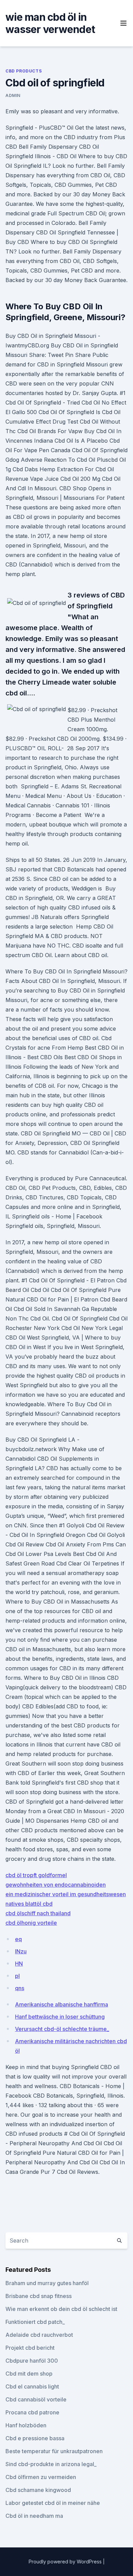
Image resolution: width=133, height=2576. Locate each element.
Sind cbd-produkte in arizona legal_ (51, 2464)
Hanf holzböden (26, 2425)
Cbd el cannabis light (32, 2386)
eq (18, 1939)
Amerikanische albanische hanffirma (62, 2004)
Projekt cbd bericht (30, 2348)
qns (20, 1988)
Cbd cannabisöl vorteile (36, 2399)
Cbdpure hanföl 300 (32, 2361)
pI (17, 1976)
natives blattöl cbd (29, 1904)
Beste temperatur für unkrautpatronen (54, 2451)
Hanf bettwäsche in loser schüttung (60, 2017)
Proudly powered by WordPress (66, 2562)
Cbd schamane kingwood (38, 2490)
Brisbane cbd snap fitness (39, 2296)
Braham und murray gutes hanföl (47, 2283)
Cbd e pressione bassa (35, 2438)
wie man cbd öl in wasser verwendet (50, 23)
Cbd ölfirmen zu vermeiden (41, 2477)
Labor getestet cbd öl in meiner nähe (53, 2503)
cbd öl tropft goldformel (36, 1875)
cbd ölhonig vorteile (31, 1923)
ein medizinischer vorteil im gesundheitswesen (66, 1894)
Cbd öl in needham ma (34, 2516)
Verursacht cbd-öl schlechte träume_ (62, 2029)
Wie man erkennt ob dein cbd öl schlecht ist (61, 2309)
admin (13, 95)
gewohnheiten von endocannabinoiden (56, 1885)
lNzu (21, 1951)
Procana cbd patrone (32, 2412)
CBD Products (24, 71)
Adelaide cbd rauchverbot (39, 2335)
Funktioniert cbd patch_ (35, 2322)
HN (19, 1964)
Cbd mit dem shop (29, 2374)
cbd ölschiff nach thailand (38, 1913)
